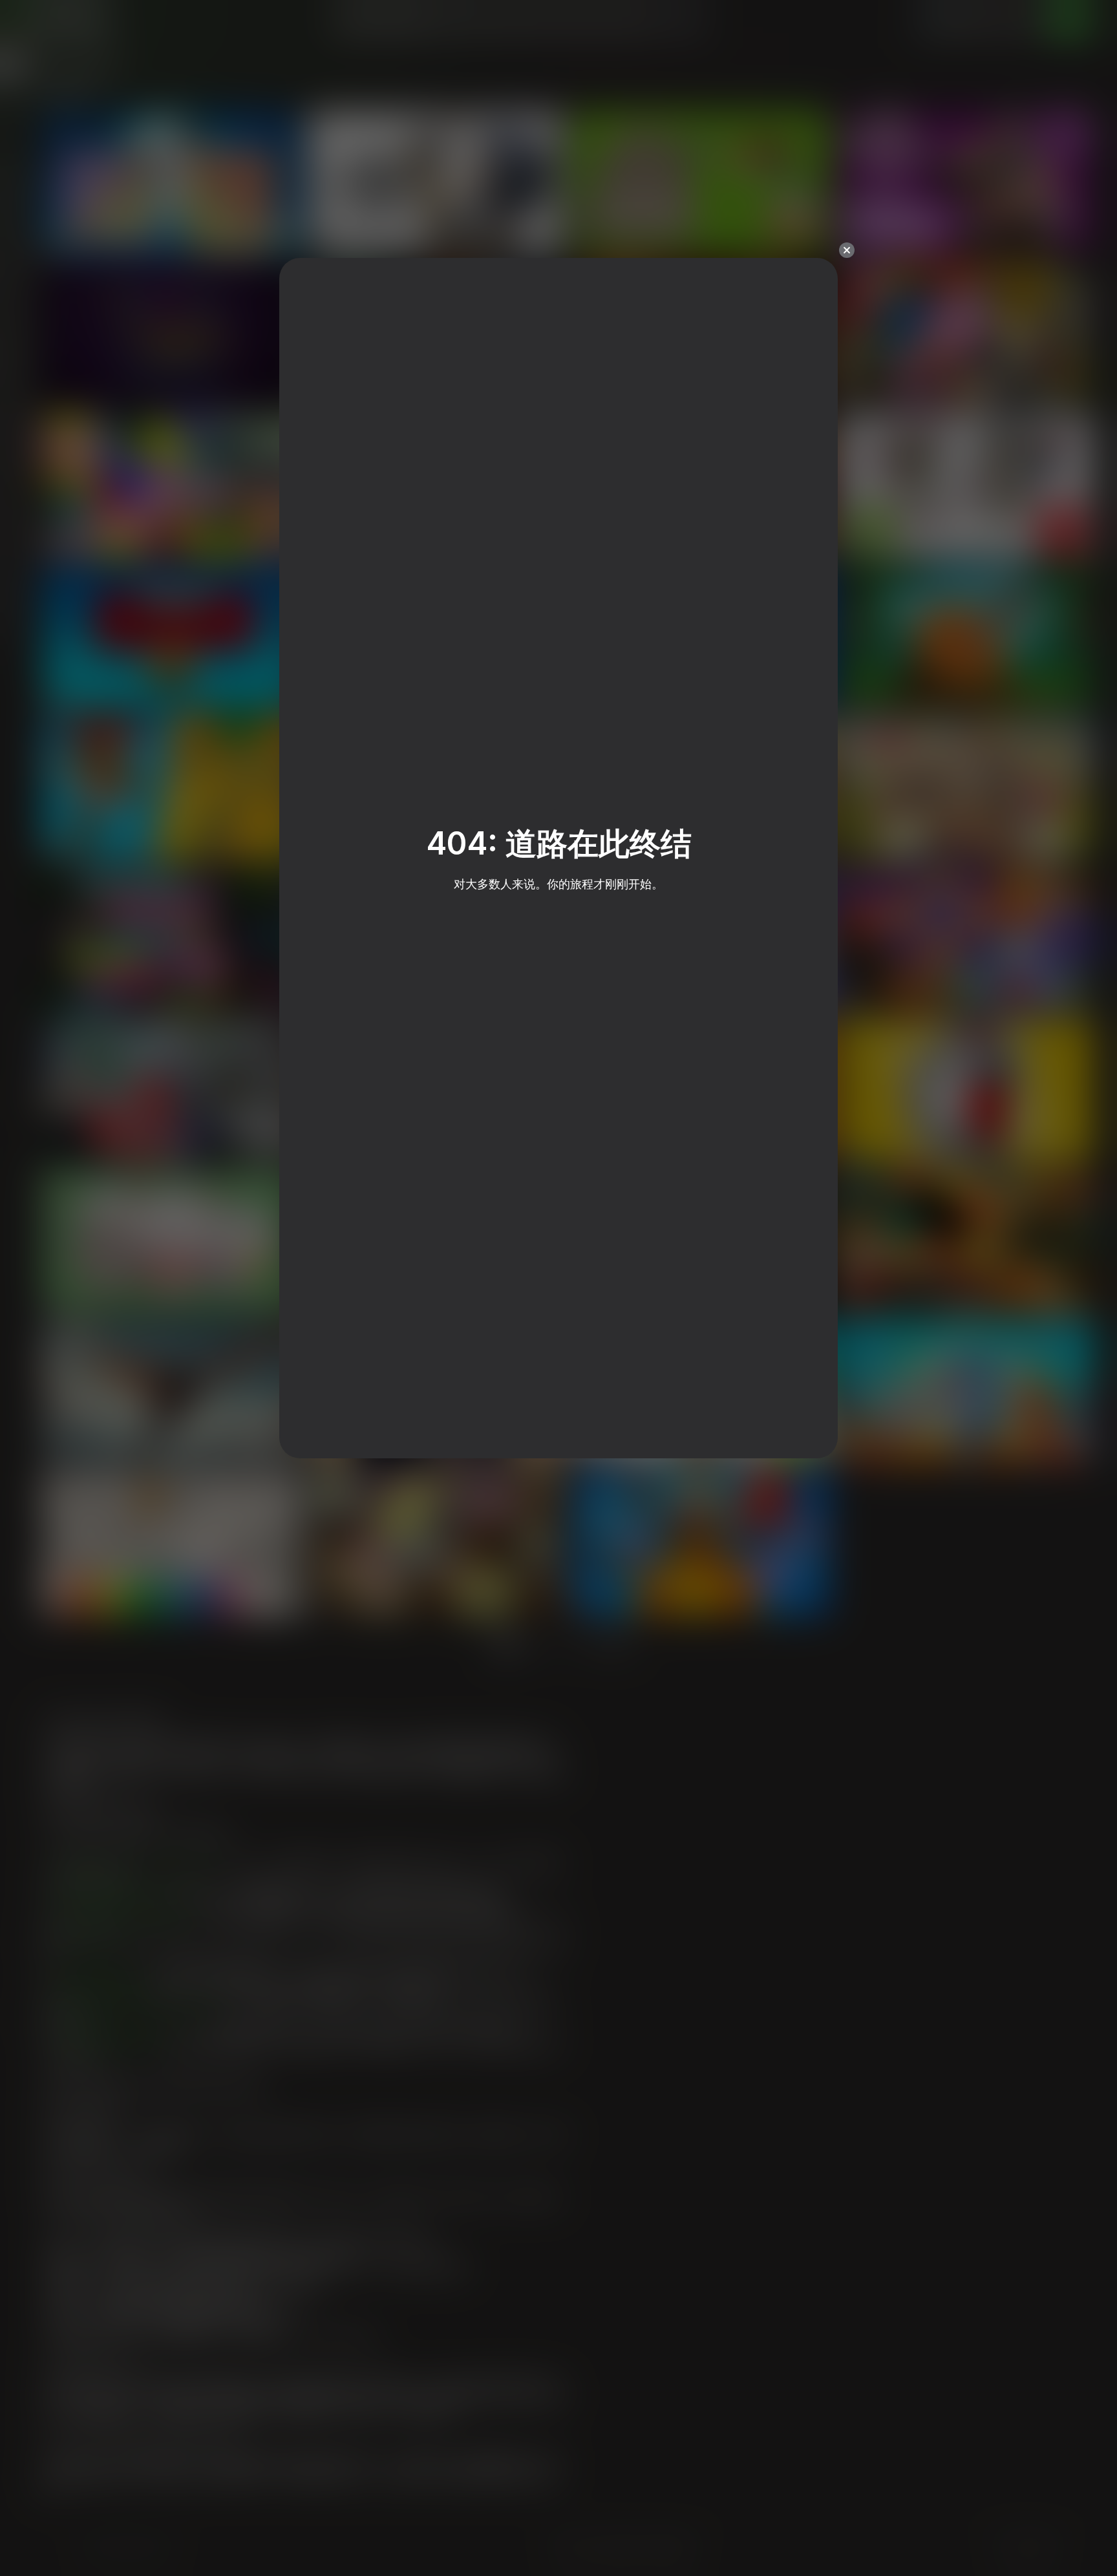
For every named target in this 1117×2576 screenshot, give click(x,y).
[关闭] (847, 250)
